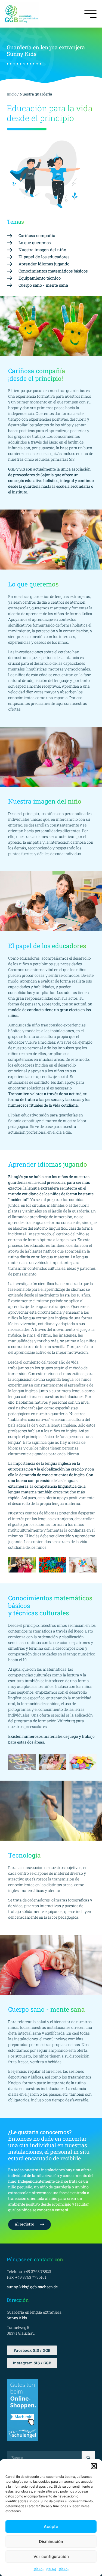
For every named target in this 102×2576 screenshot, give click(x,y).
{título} (39, 2569)
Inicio (12, 94)
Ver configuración (51, 2556)
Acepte (51, 2526)
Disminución (51, 2541)
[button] (94, 2466)
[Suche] (88, 2458)
